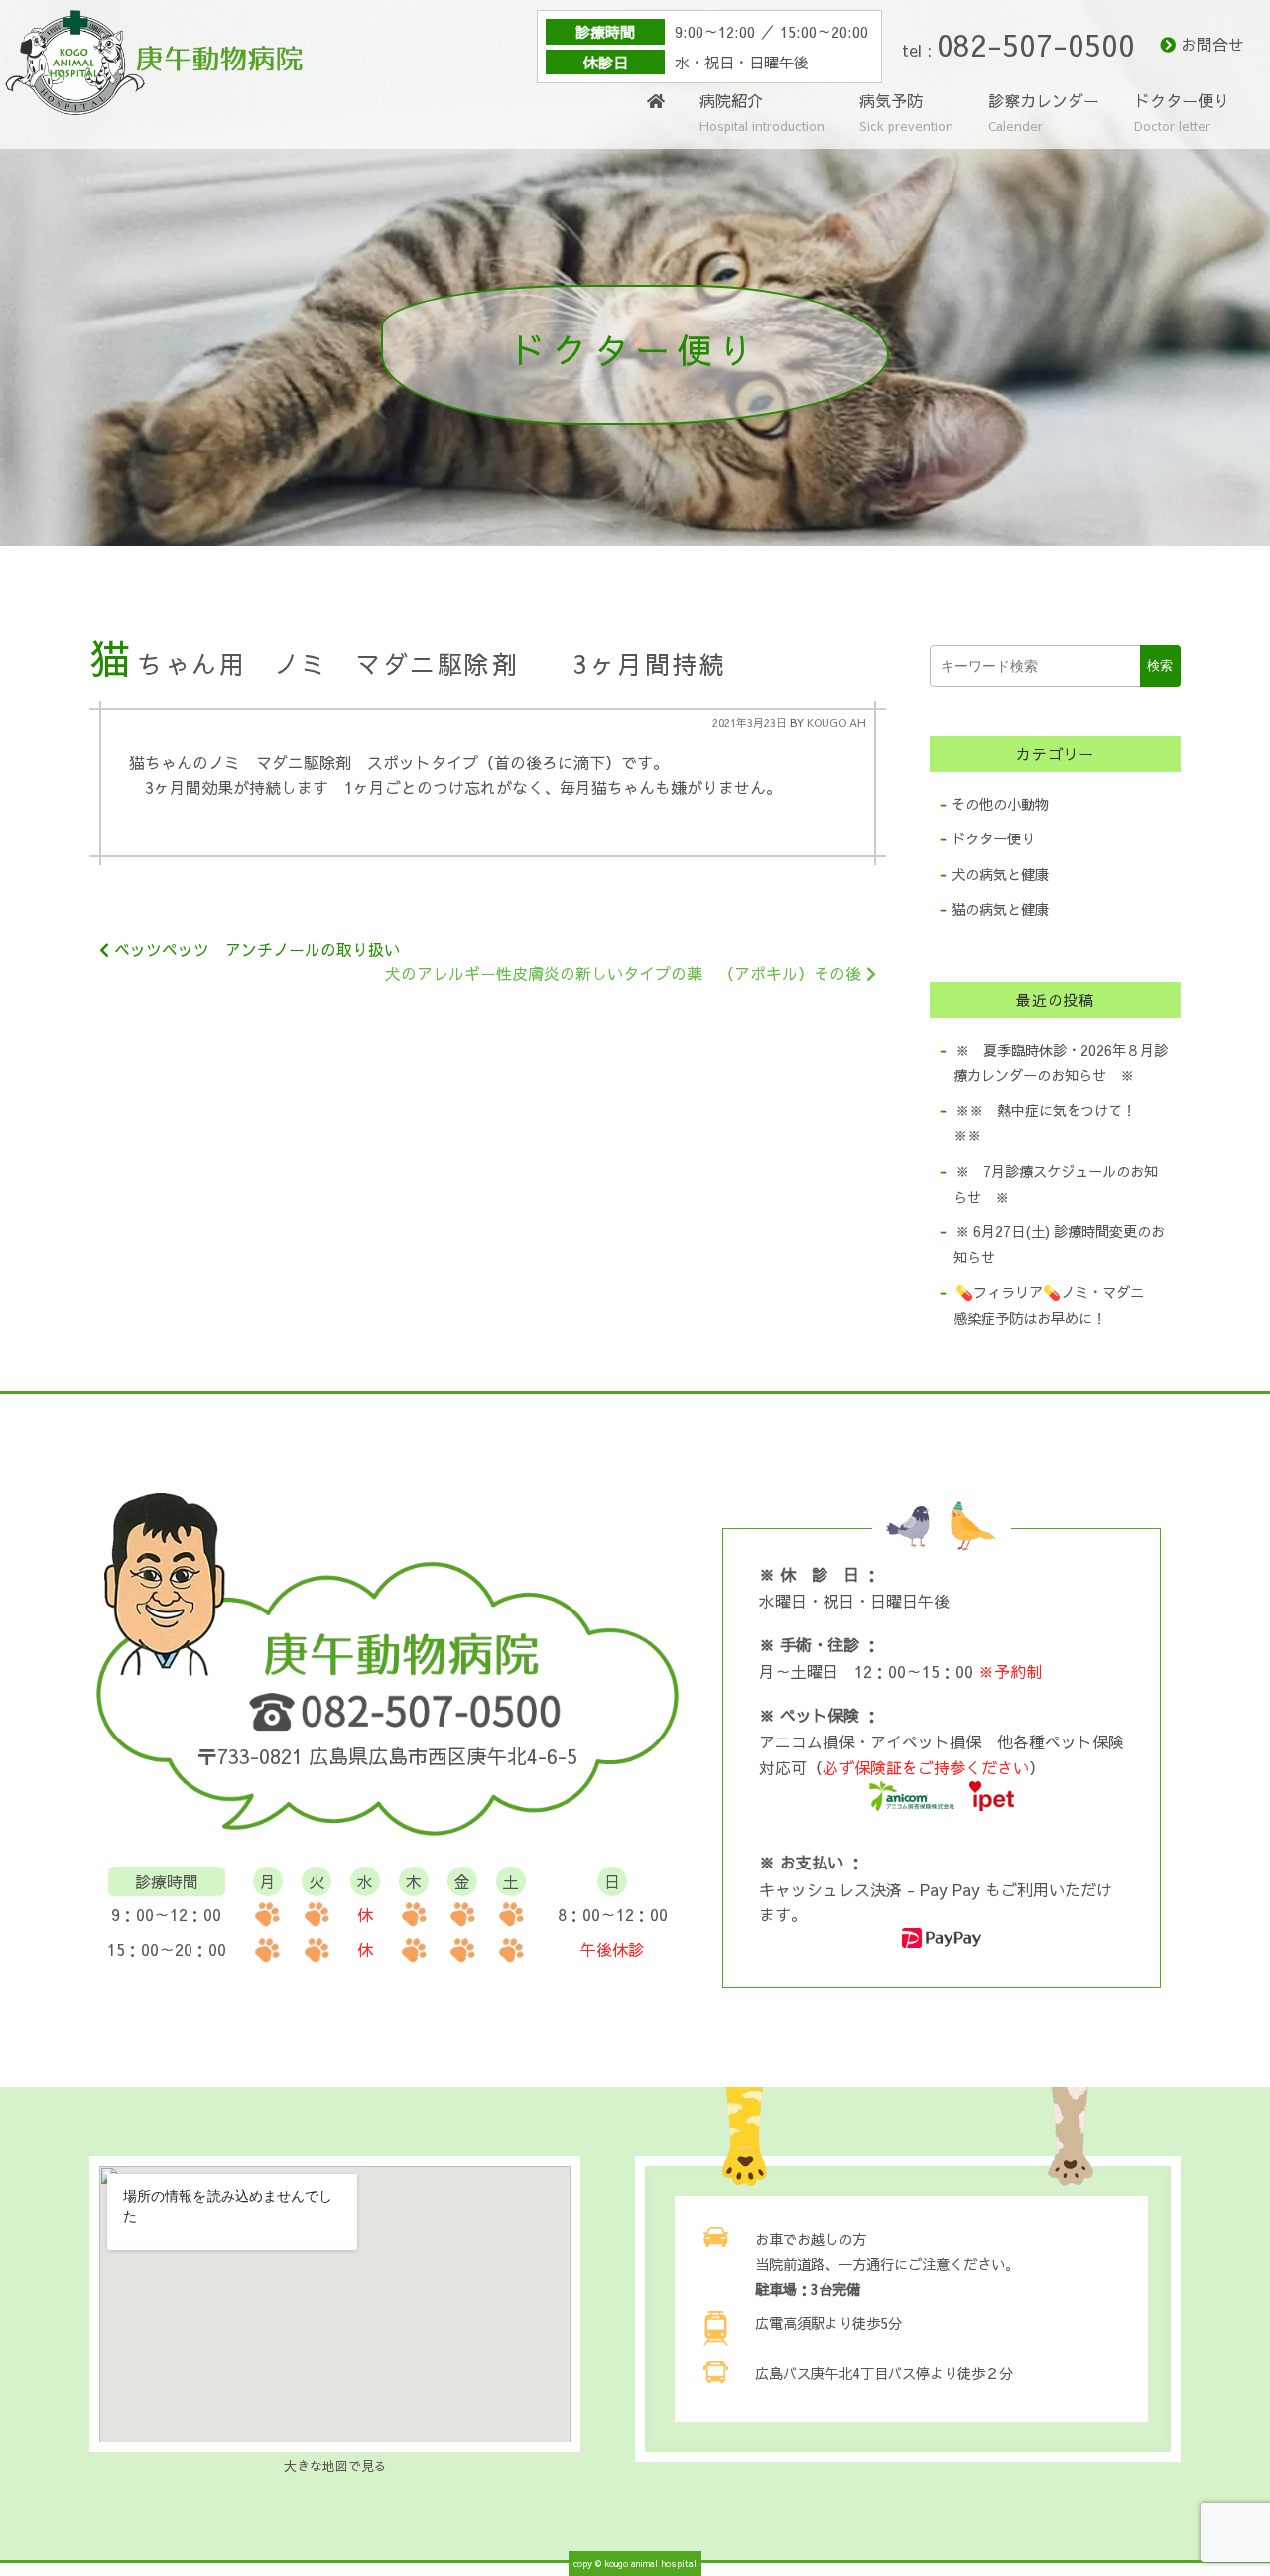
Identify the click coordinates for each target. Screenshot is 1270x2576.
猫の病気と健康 (1000, 909)
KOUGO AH (836, 723)
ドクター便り (1182, 114)
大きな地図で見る (335, 2465)
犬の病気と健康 (1000, 874)
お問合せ (1212, 44)
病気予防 (906, 114)
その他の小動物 (1000, 804)
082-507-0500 (1036, 44)
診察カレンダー (1044, 112)
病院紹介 (762, 114)
